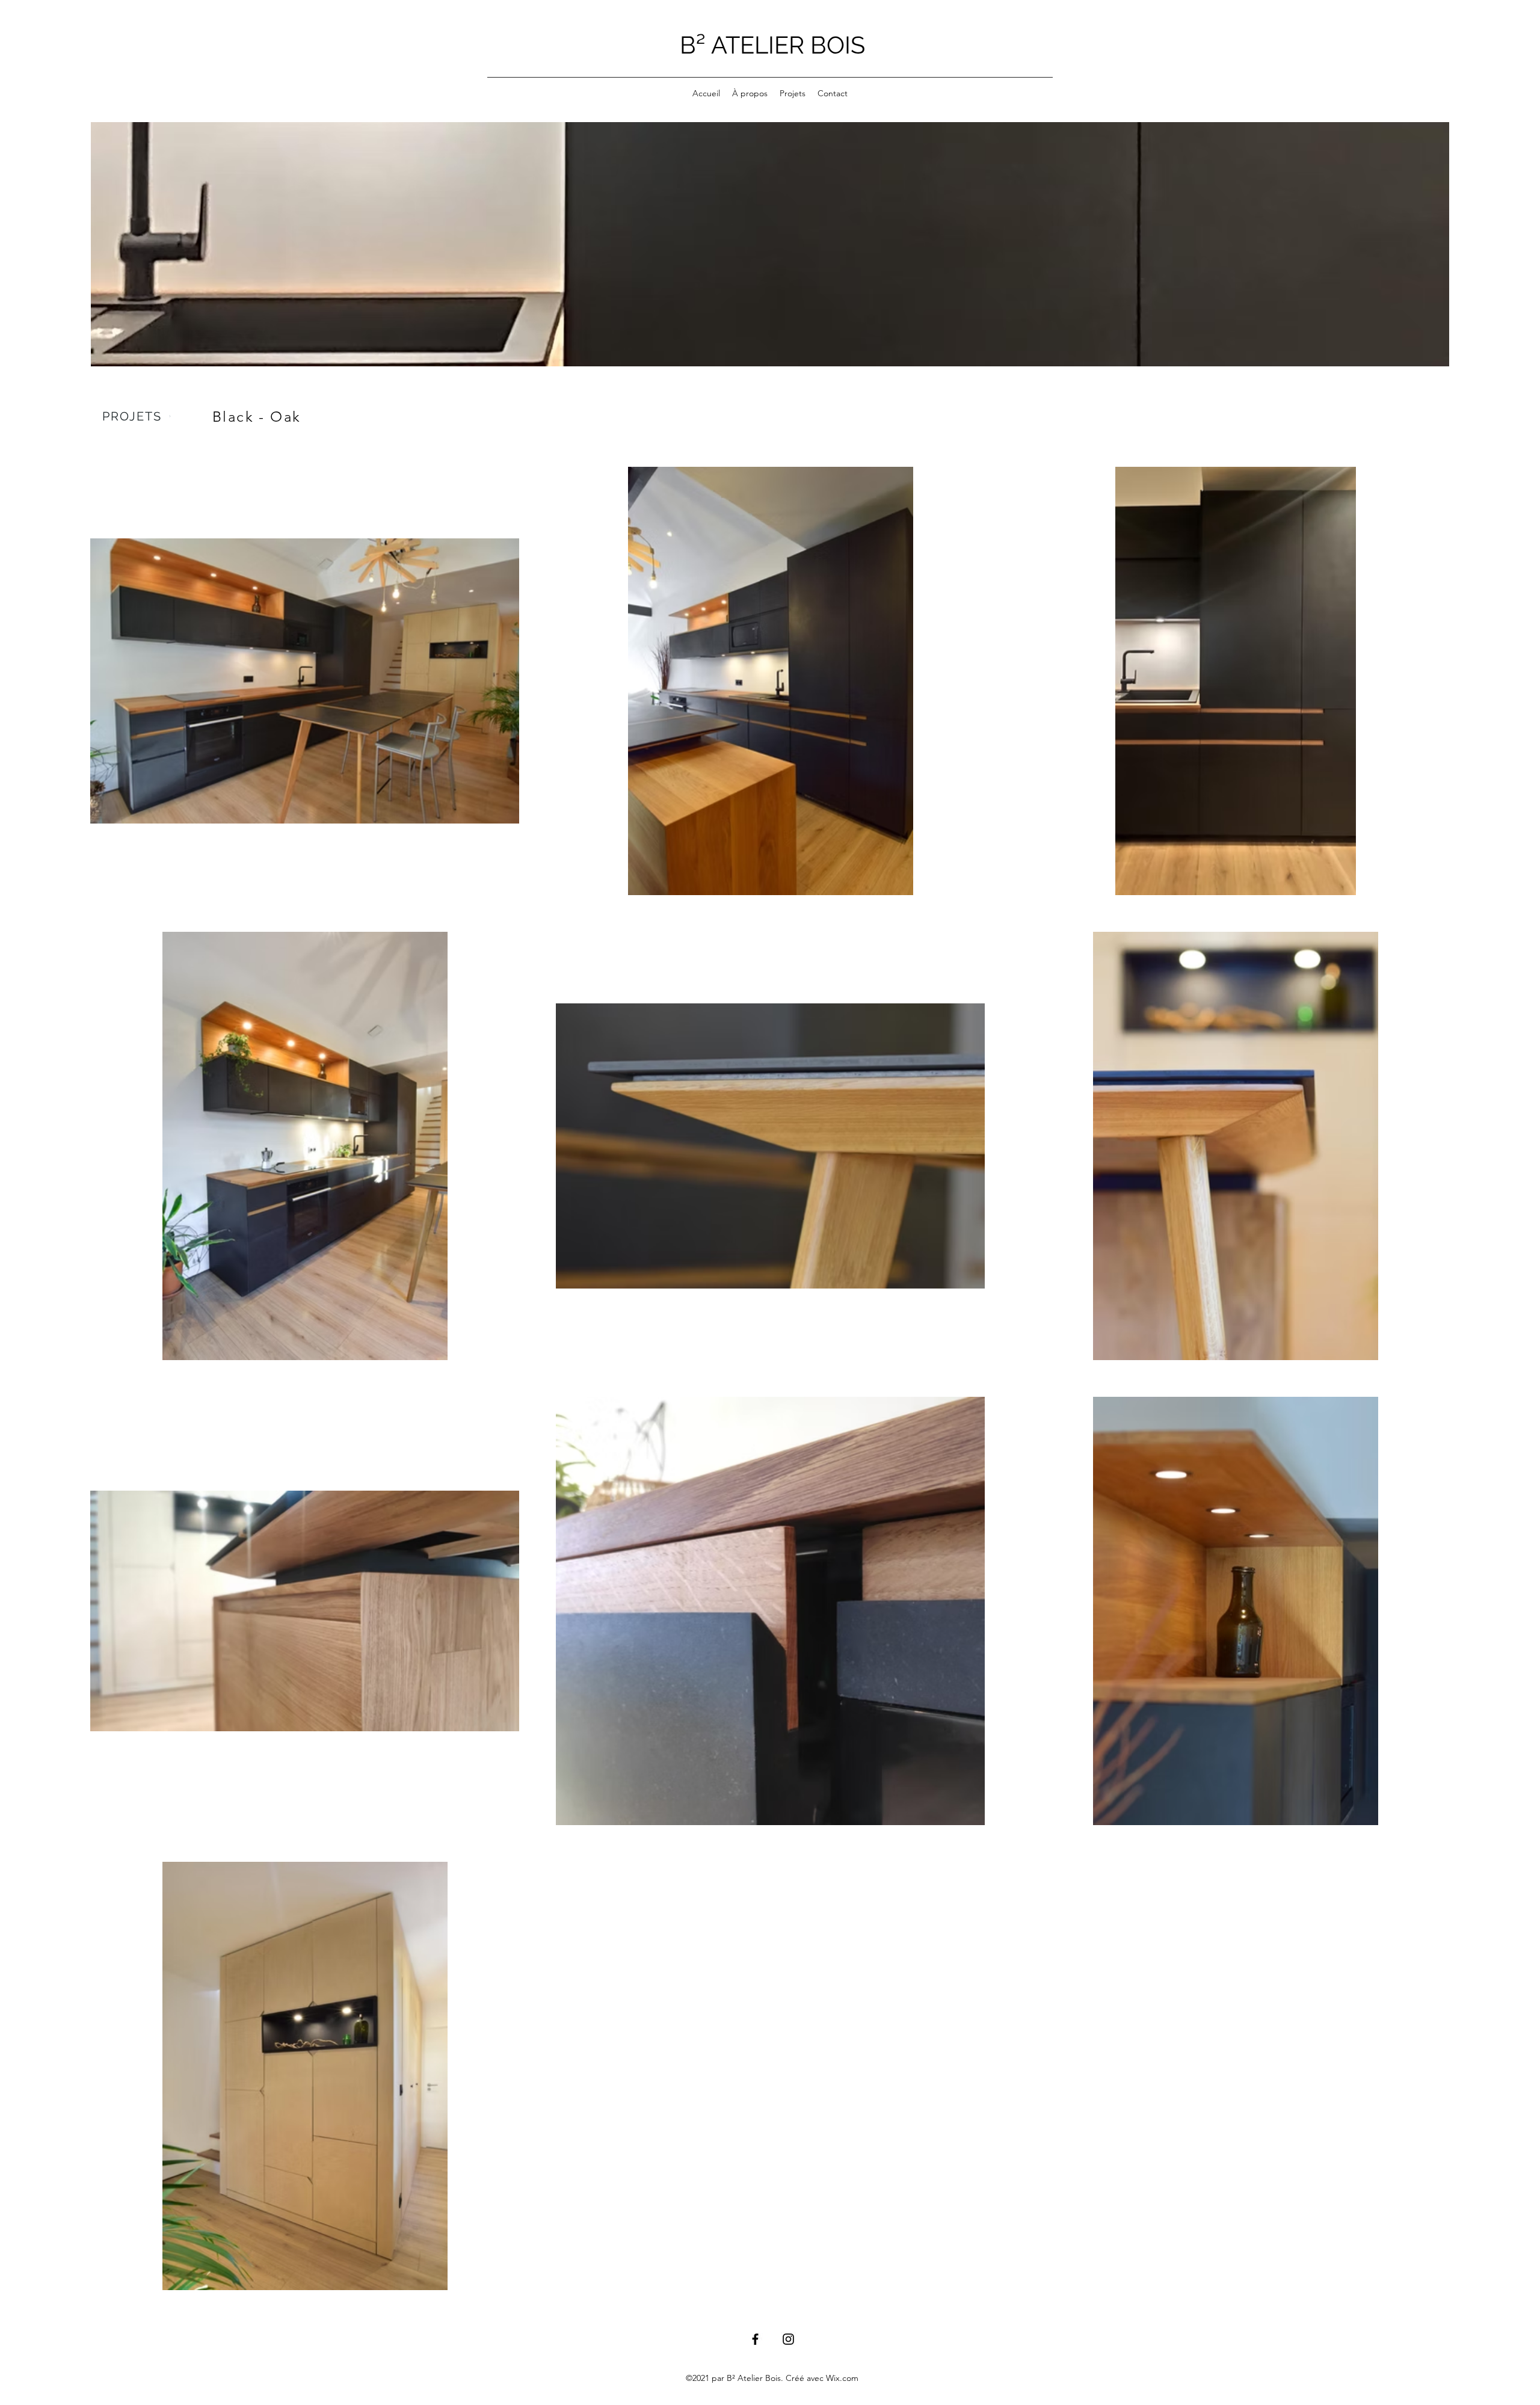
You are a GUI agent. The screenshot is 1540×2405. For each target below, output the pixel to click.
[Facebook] (755, 2339)
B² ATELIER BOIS (772, 45)
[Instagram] (788, 2339)
